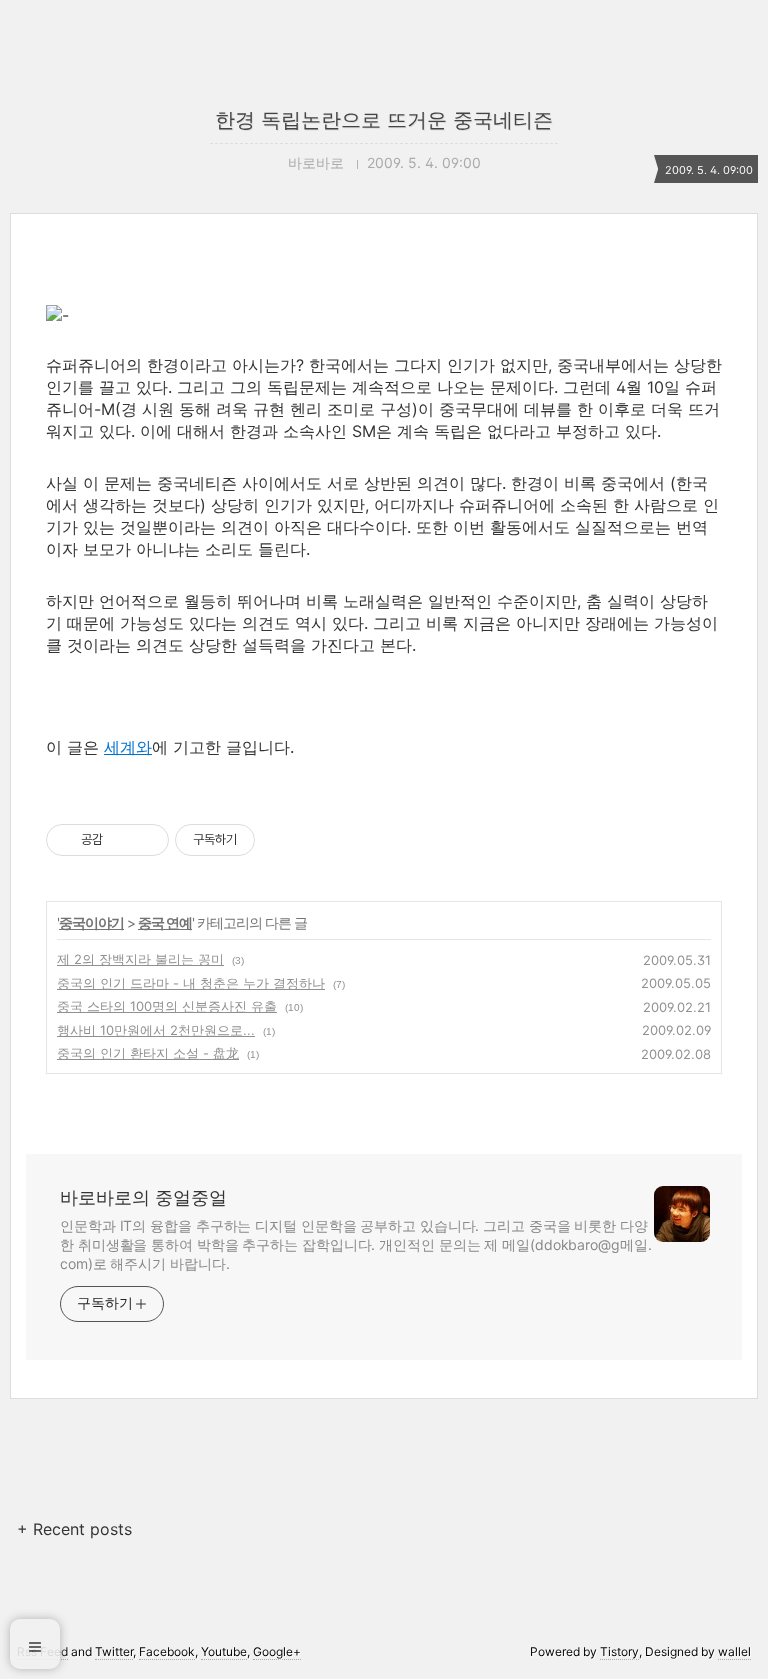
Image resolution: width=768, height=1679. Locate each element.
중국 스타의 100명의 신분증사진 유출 (167, 1006)
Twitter (114, 1651)
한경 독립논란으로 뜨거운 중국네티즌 (384, 120)
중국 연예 (165, 922)
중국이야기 (91, 922)
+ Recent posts (74, 1529)
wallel (734, 1651)
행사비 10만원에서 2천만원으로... (156, 1030)
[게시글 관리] (146, 840)
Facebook (167, 1651)
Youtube (224, 1651)
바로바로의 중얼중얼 (143, 1197)
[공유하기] (121, 840)
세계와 (128, 747)
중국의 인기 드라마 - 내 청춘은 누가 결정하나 (191, 983)
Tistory (619, 1651)
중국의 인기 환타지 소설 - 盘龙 (148, 1053)
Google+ (277, 1651)
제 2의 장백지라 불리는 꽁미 (140, 959)
